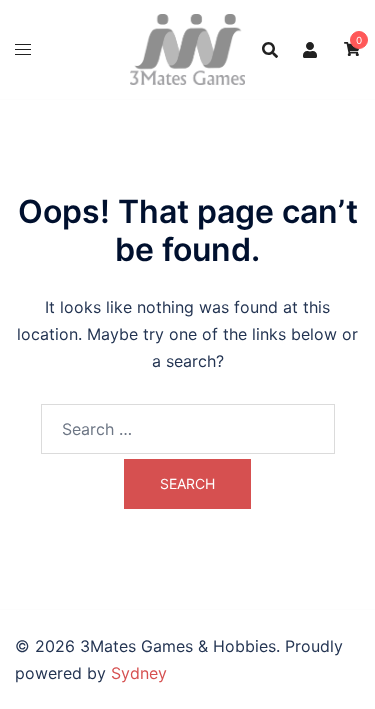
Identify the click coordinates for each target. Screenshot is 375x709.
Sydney (139, 673)
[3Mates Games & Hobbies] (187, 48)
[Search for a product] (270, 50)
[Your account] (311, 49)
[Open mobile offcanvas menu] (23, 49)
